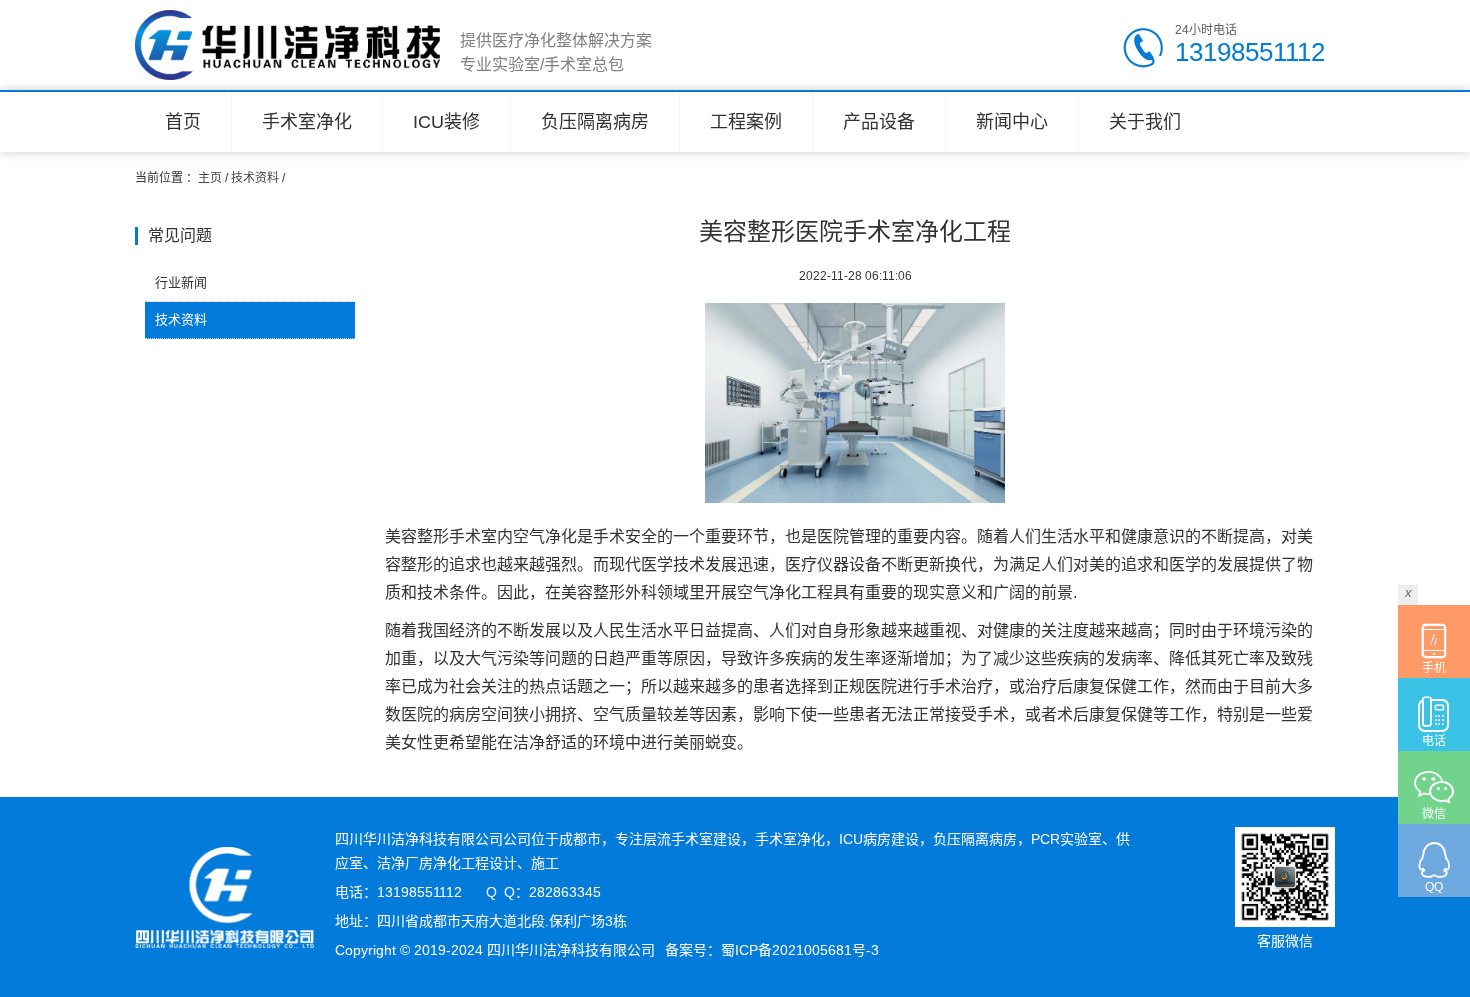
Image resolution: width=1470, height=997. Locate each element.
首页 (183, 122)
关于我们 (1145, 122)
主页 (210, 178)
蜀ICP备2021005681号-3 (800, 950)
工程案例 (746, 122)
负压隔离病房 (595, 122)
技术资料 (255, 178)
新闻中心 (1012, 122)
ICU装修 (446, 122)
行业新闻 (181, 282)
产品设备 (879, 122)
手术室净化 (307, 122)
